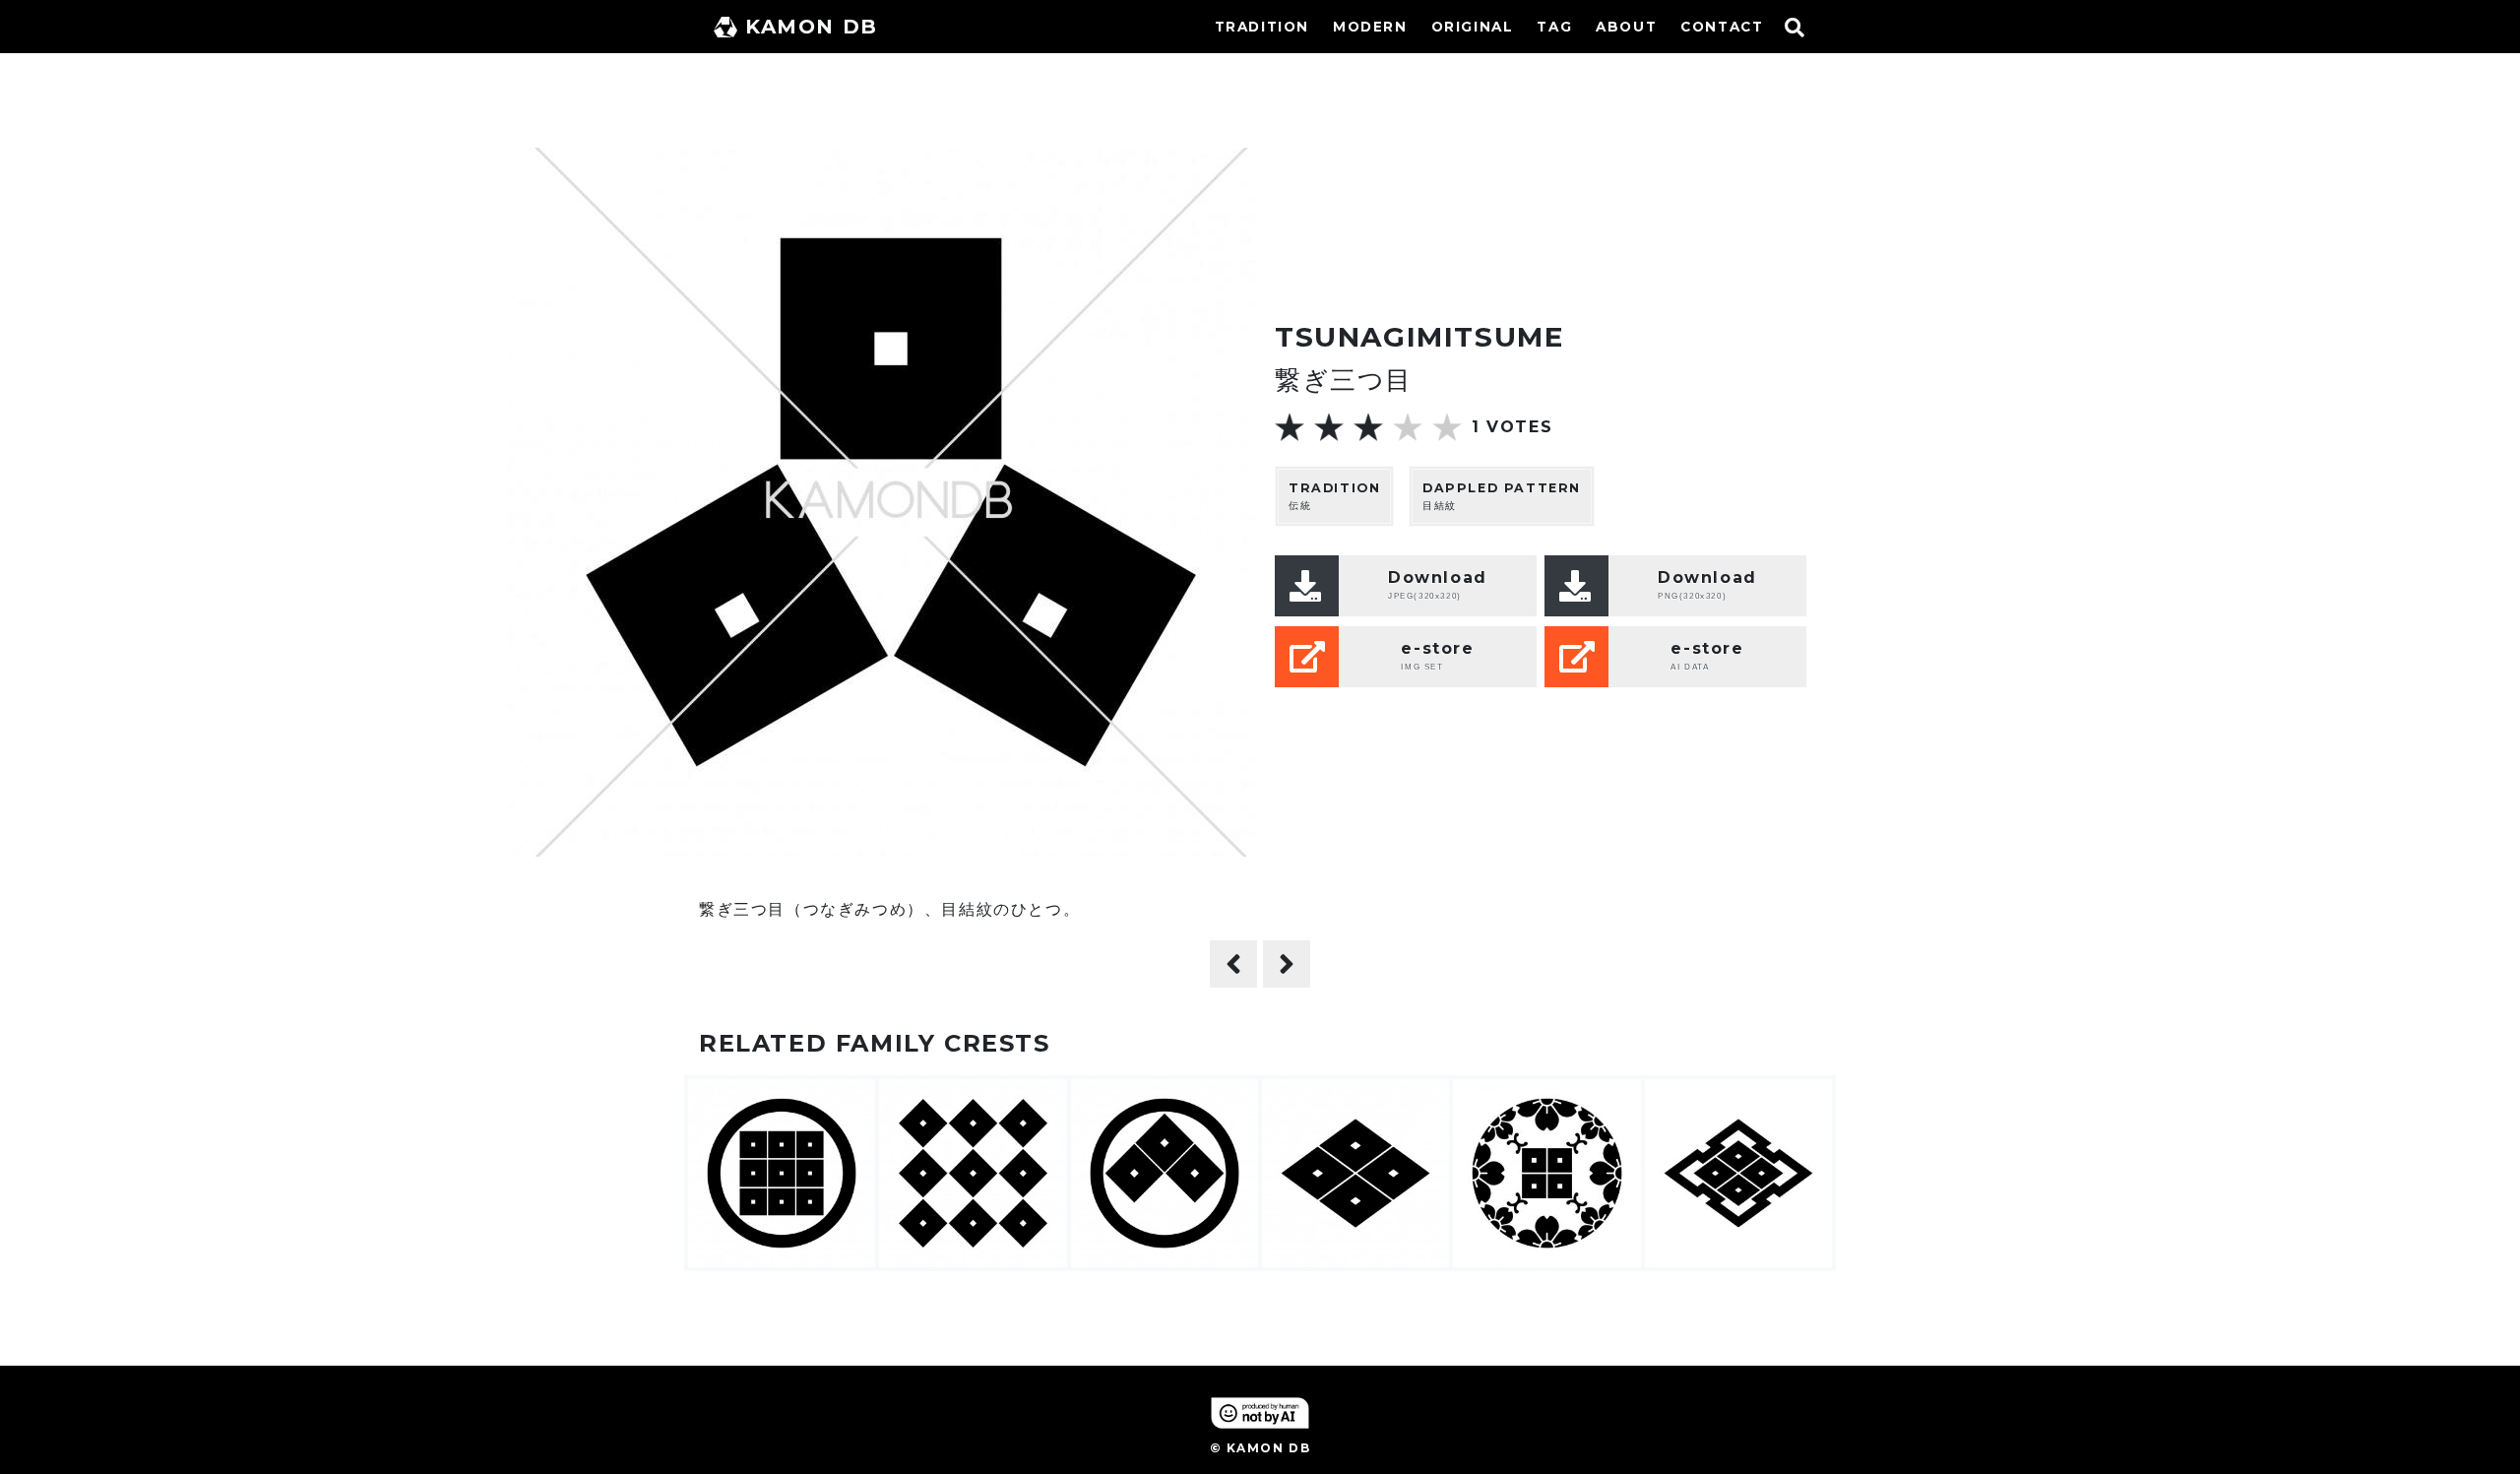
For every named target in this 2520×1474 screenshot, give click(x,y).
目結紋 (1502, 496)
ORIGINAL (1473, 27)
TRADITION (1262, 27)
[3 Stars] (1368, 427)
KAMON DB (812, 27)
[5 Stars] (1447, 427)
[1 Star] (1290, 427)
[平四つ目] (1287, 964)
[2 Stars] (1329, 427)
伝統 (1334, 496)
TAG (1554, 27)
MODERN (1370, 27)
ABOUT (1626, 27)
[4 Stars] (1408, 427)
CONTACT (1722, 27)
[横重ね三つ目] (1233, 964)
